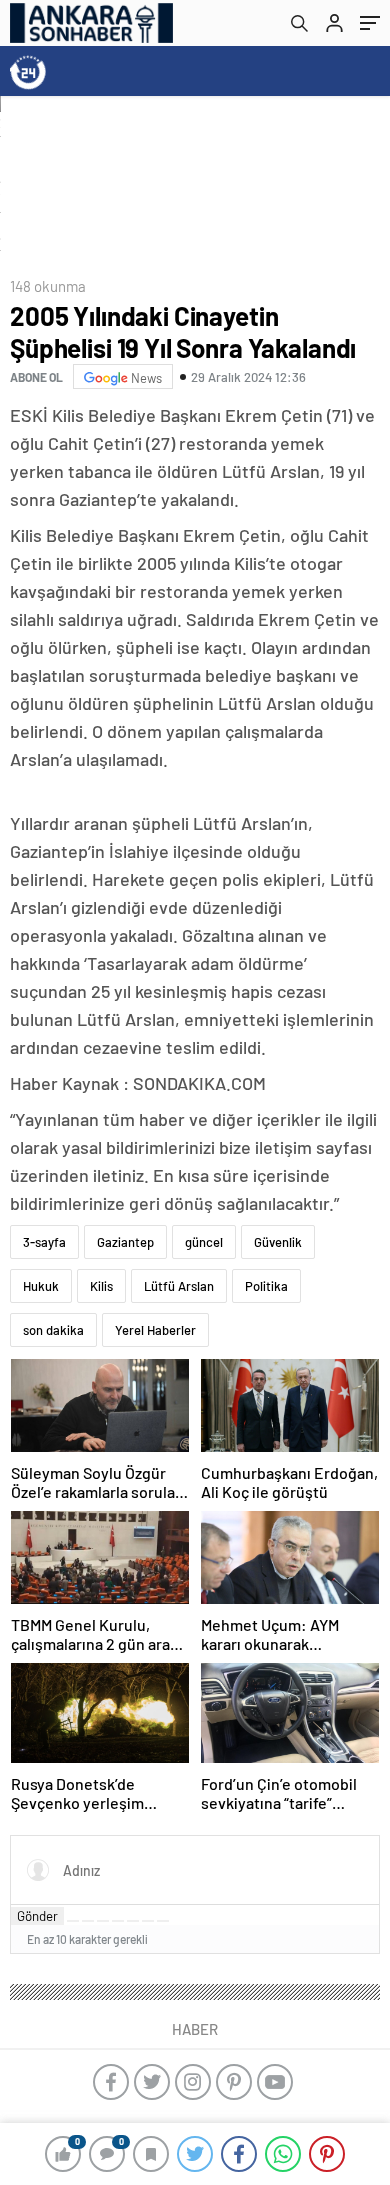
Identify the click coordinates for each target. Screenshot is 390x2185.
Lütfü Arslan (179, 1286)
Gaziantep (125, 1242)
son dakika (53, 1330)
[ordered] (118, 1921)
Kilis (101, 1286)
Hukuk (41, 1286)
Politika (266, 1286)
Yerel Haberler (155, 1330)
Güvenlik (278, 1242)
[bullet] (133, 1921)
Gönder (37, 1916)
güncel (204, 1242)
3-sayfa (44, 1242)
